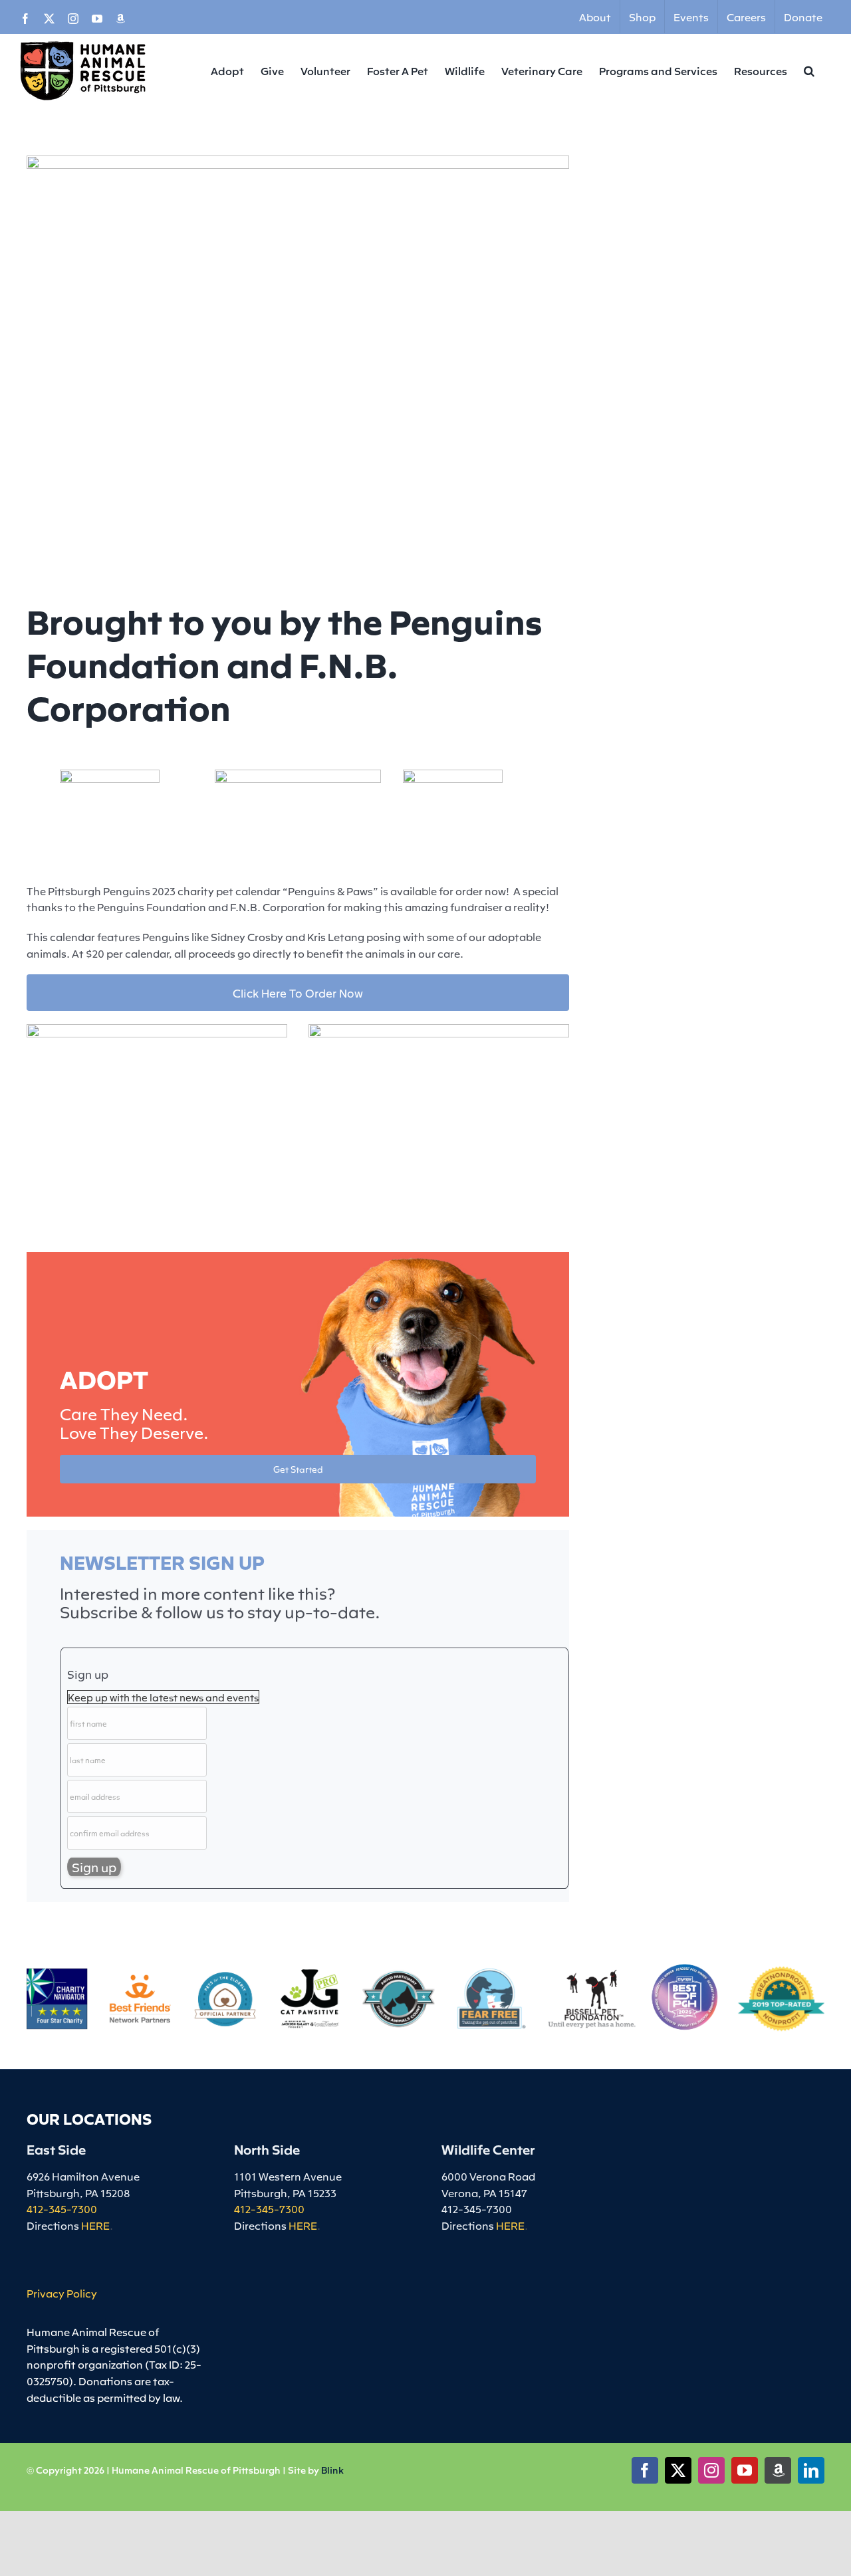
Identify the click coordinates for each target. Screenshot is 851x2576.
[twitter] (678, 2470)
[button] (809, 70)
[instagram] (711, 2470)
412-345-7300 (62, 2208)
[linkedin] (811, 2470)
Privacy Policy (62, 2293)
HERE (95, 2225)
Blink (332, 2470)
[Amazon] (778, 2470)
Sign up (88, 1674)
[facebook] (645, 2470)
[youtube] (745, 2470)
